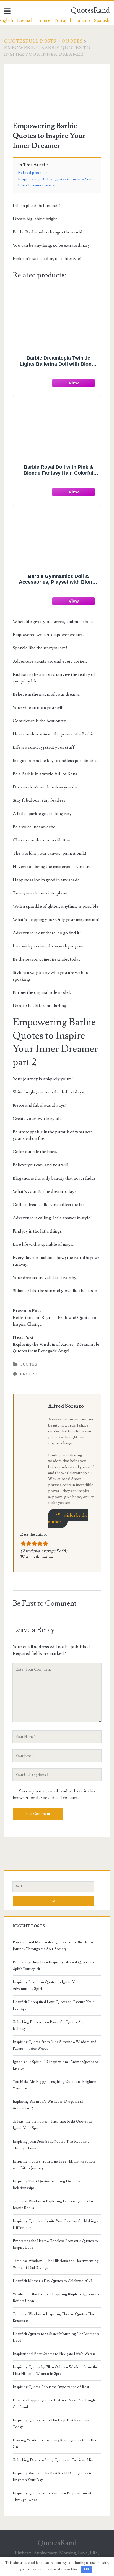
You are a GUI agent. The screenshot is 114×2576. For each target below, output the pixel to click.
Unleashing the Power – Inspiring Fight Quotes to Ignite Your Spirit (52, 2125)
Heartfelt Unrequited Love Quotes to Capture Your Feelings (53, 2005)
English (29, 1374)
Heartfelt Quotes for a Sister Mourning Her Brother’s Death (56, 2337)
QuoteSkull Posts (30, 41)
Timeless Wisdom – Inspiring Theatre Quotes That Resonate (54, 2317)
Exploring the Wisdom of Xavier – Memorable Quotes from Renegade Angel (56, 1348)
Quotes (72, 41)
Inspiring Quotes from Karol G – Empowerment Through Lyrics (52, 2497)
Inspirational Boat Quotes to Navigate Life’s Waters (54, 2354)
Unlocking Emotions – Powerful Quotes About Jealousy (50, 2025)
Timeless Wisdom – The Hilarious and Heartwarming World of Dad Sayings (56, 2264)
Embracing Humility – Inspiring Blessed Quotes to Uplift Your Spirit (53, 1966)
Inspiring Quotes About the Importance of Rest (51, 2387)
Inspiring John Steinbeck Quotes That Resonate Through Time (51, 2145)
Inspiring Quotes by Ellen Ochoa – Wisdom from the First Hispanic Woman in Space (55, 2370)
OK (87, 2569)
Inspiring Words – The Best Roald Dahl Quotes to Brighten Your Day (53, 2477)
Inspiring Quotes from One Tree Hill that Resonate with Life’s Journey (54, 2165)
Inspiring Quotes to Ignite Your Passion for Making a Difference (56, 2224)
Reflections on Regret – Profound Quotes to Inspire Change (55, 1321)
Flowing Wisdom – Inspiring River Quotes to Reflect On (55, 2444)
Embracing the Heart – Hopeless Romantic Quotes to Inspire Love (55, 2244)
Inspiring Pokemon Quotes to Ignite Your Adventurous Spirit (46, 1985)
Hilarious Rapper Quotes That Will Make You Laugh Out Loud (54, 2404)
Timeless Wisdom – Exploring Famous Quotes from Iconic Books (55, 2205)
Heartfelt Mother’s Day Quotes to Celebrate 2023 (52, 2281)
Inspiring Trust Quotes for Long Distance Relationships (46, 2185)
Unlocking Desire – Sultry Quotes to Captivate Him (54, 2460)
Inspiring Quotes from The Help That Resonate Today (51, 2424)
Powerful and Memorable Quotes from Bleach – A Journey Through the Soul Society (53, 1946)
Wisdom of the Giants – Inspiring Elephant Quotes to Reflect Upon (56, 2298)
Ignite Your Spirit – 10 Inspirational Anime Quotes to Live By (55, 2065)
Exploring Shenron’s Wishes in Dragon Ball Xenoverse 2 (48, 2105)
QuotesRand (90, 10)
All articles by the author (68, 1518)
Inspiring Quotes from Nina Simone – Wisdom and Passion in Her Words (55, 2045)
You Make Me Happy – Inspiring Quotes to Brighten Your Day (55, 2085)
